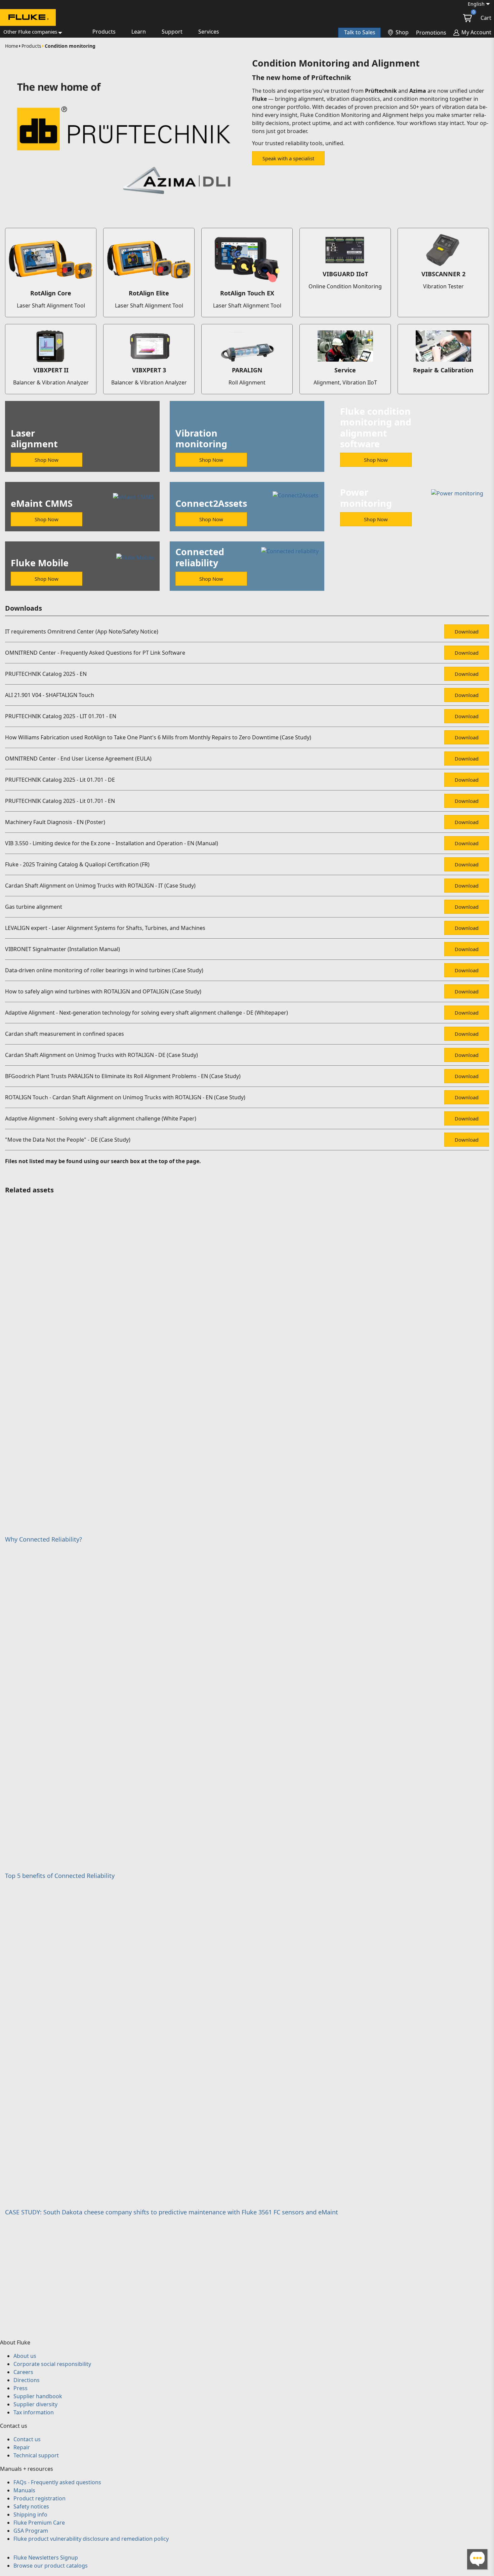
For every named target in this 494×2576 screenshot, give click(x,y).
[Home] (28, 18)
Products (31, 46)
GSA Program (31, 2531)
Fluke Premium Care (39, 2523)
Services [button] (209, 32)
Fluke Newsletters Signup (46, 2558)
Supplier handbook (38, 2396)
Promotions (431, 33)
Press (20, 2388)
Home (12, 46)
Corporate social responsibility (52, 2364)
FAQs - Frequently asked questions (57, 2482)
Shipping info (30, 2514)
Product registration (39, 2498)
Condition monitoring (70, 46)
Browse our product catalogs (51, 2566)
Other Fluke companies (30, 32)
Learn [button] (139, 32)
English (476, 4)
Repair (22, 2447)
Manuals (24, 2490)
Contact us (27, 2439)
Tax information (34, 2412)
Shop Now (47, 460)
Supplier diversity (35, 2404)
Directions (27, 2380)
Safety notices (31, 2506)
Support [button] (172, 32)
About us (25, 2356)
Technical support (36, 2455)
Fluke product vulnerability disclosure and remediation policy (91, 2539)
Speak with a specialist (288, 158)
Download (467, 631)
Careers (23, 2372)
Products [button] (104, 32)
